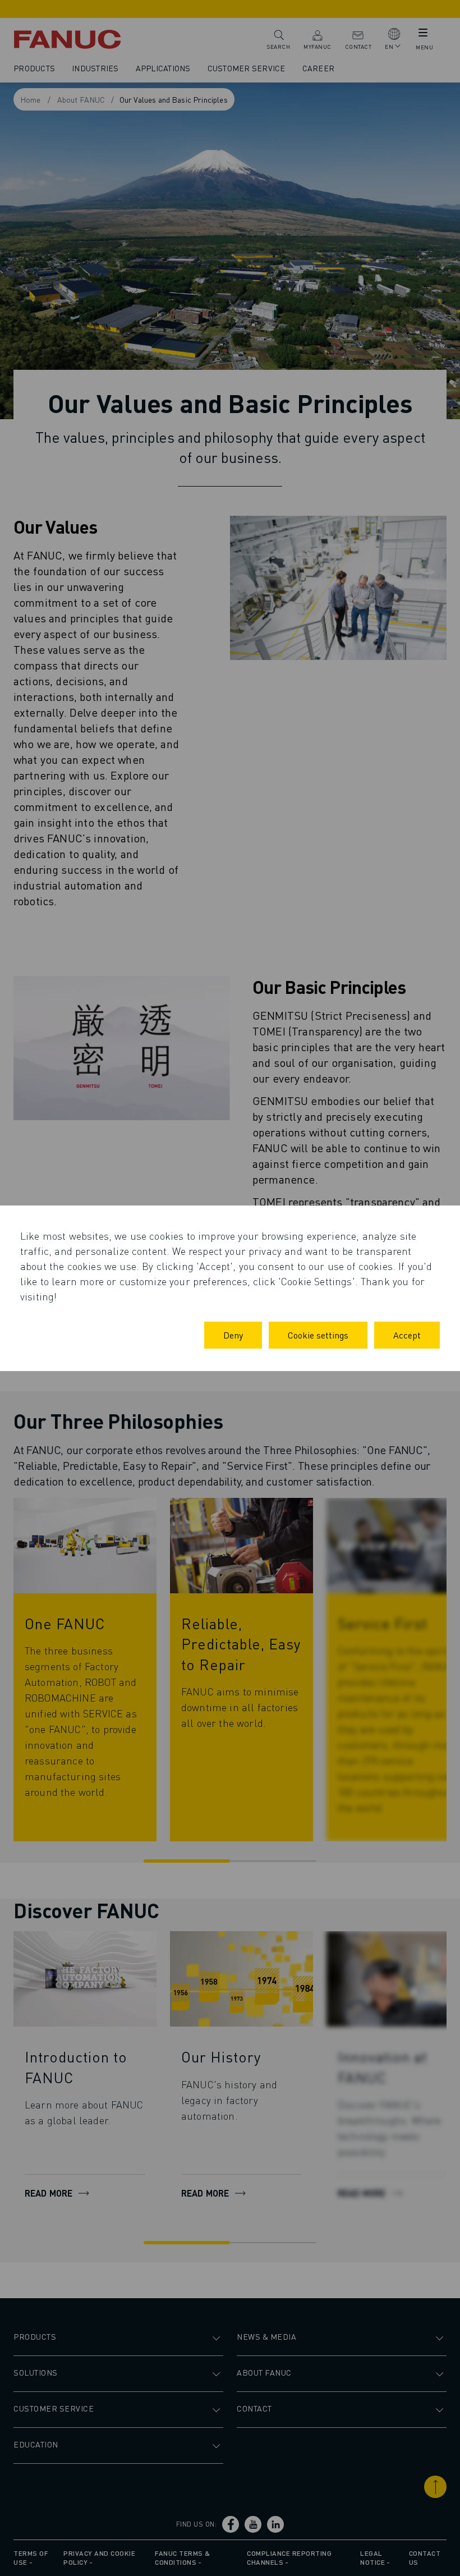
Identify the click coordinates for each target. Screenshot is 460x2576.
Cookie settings (318, 1335)
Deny (233, 1335)
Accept (407, 1335)
